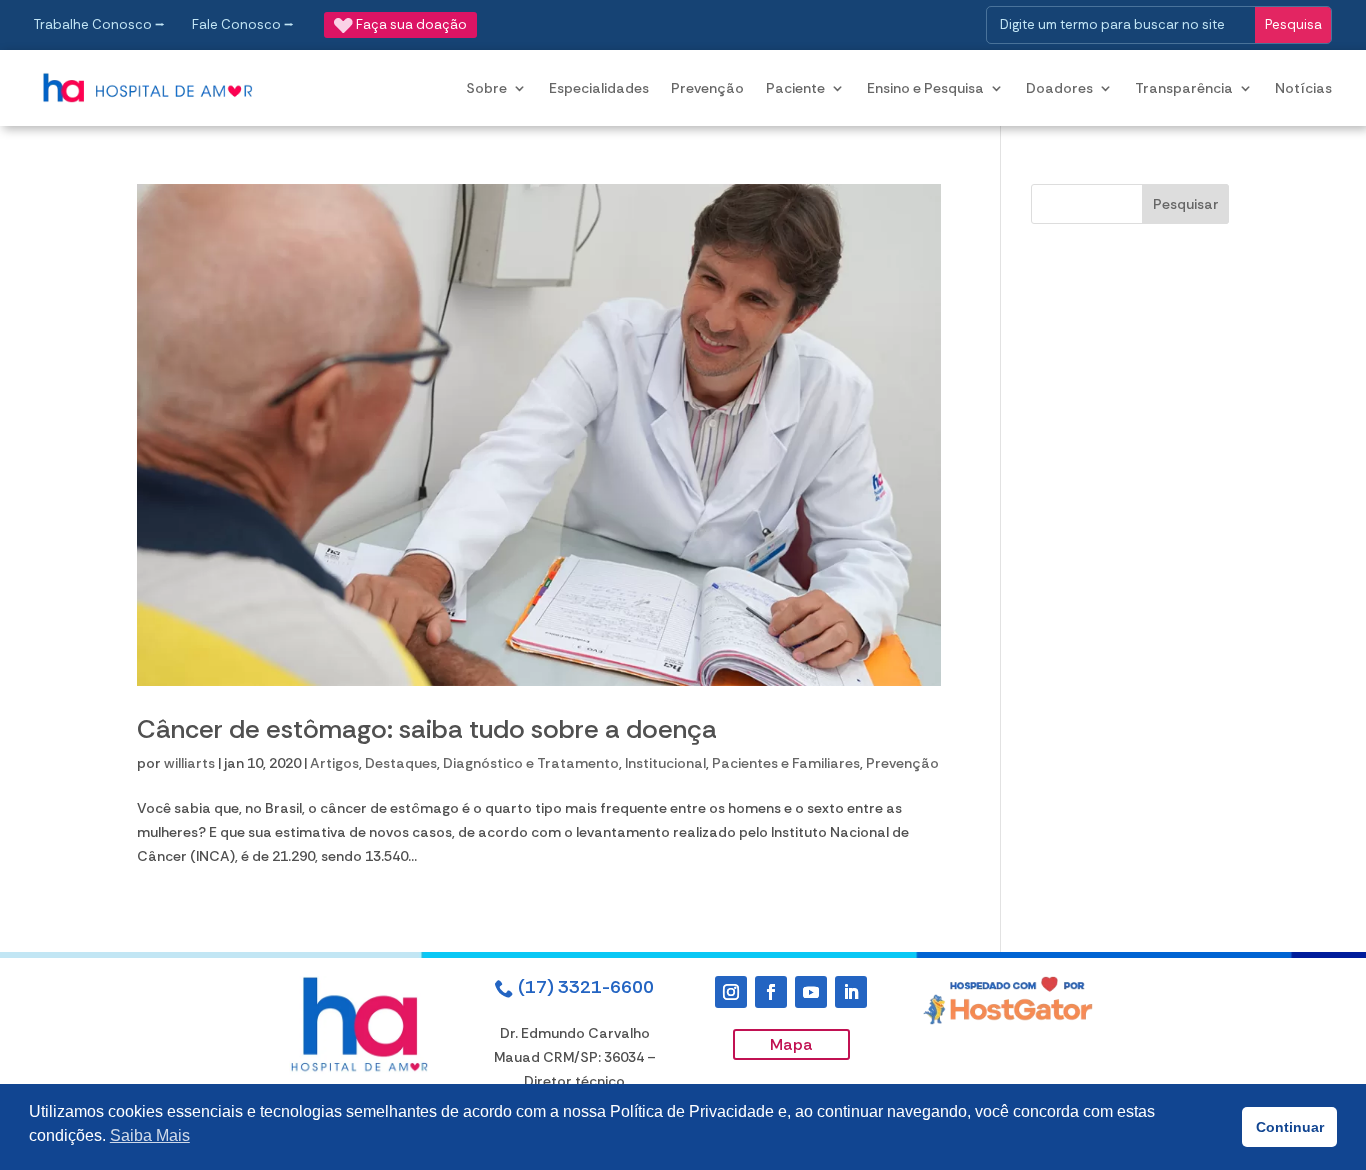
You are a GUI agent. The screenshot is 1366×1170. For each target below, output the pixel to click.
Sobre (486, 88)
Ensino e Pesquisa (925, 88)
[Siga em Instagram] (731, 992)
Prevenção (707, 88)
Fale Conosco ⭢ (243, 24)
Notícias (1303, 88)
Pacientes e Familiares (786, 763)
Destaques (401, 763)
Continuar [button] (1290, 1127)
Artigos (334, 763)
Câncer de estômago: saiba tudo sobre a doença (427, 729)
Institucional (665, 763)
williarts (189, 763)
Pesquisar (1186, 204)
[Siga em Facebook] (771, 992)
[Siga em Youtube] (811, 992)
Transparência (1184, 88)
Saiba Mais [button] (150, 1135)
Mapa (791, 1044)
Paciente (795, 88)
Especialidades (599, 88)
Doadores (1059, 88)
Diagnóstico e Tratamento (531, 763)
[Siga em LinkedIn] (851, 992)
